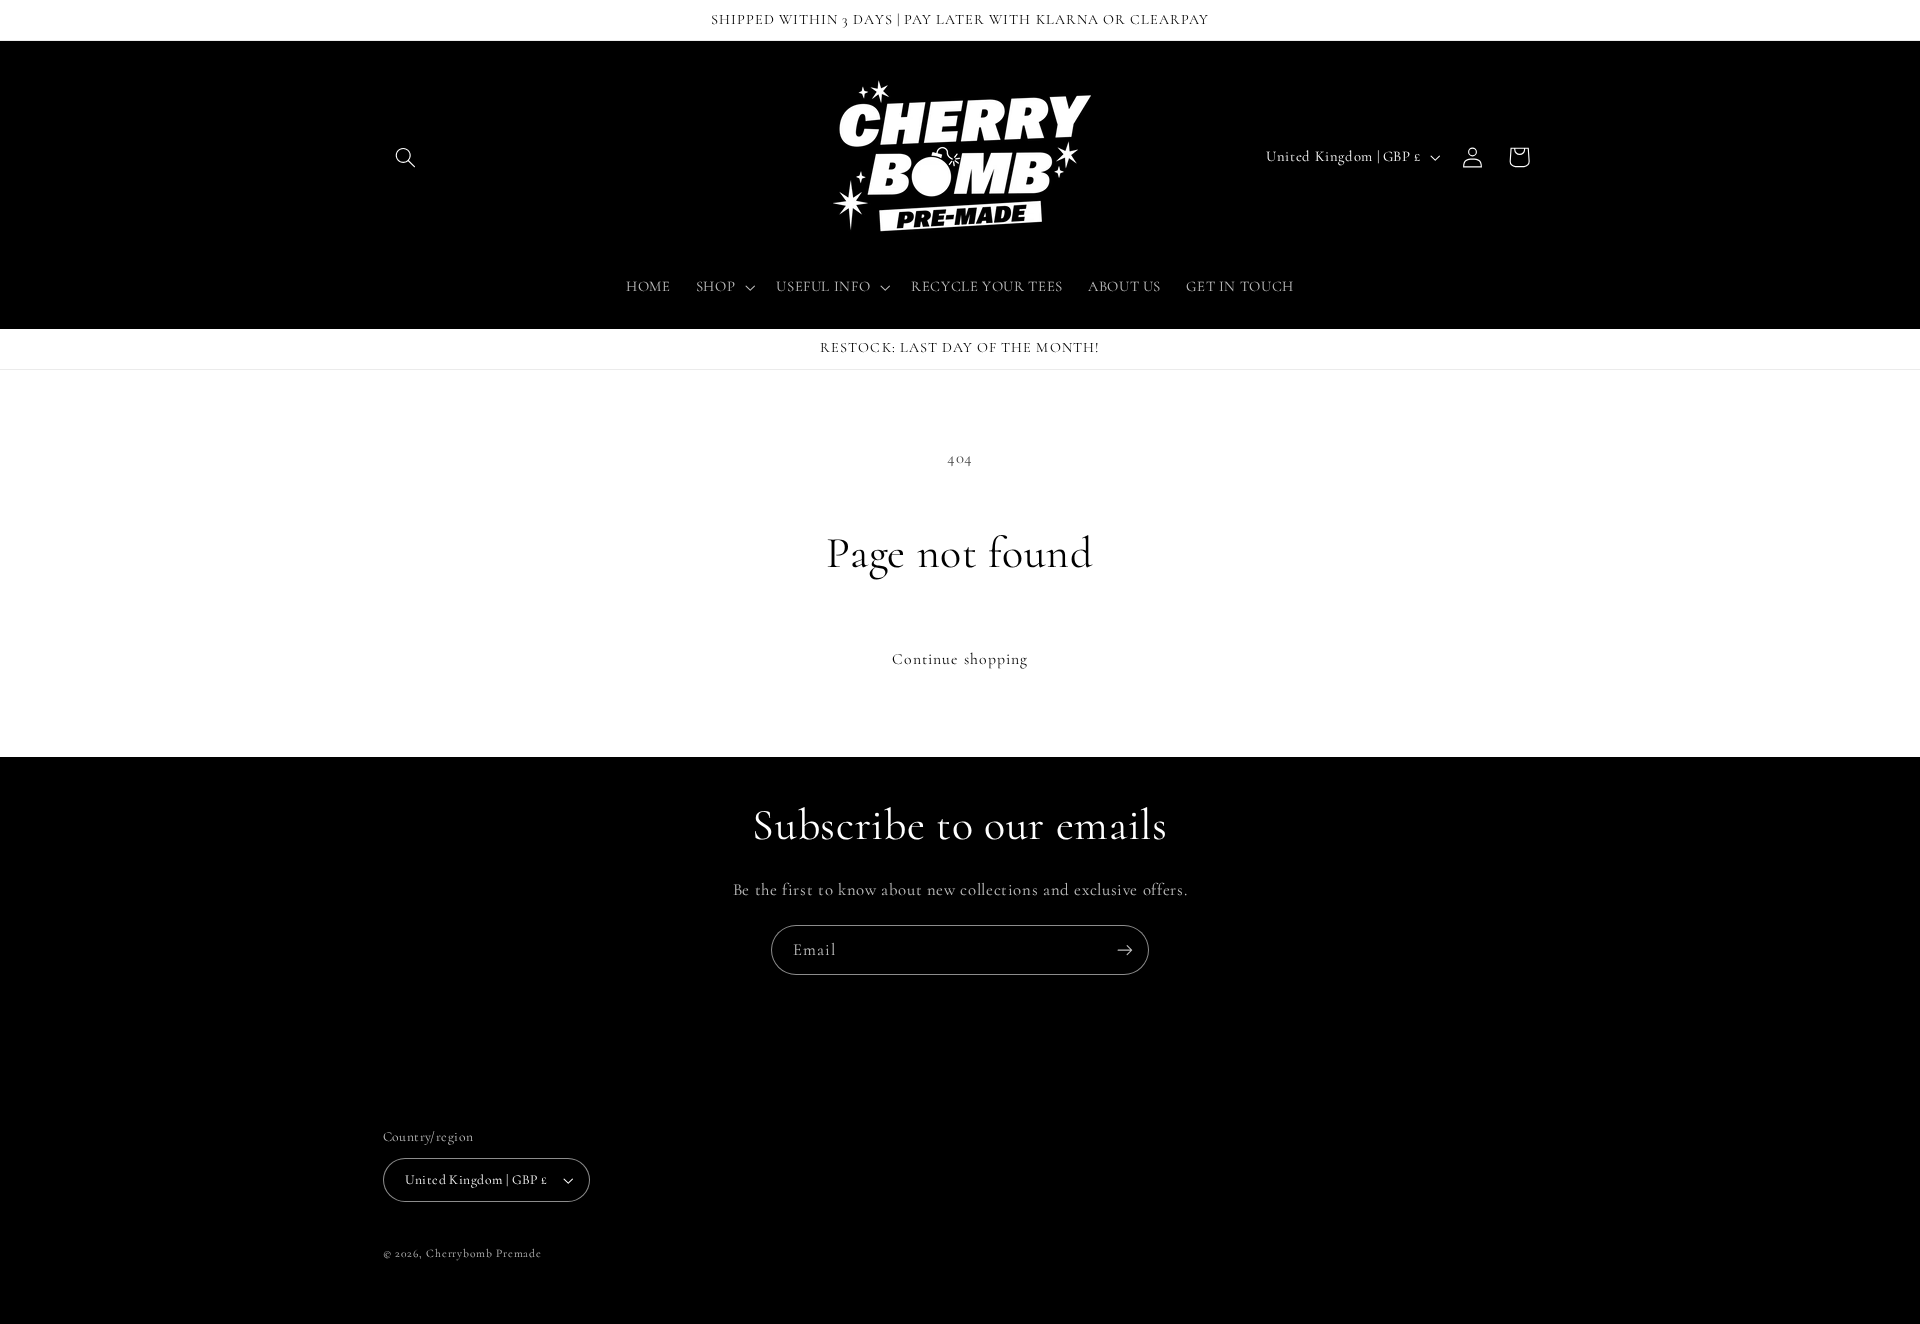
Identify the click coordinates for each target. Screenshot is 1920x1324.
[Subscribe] (1125, 949)
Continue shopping (960, 659)
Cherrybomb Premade (483, 1253)
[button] (406, 157)
